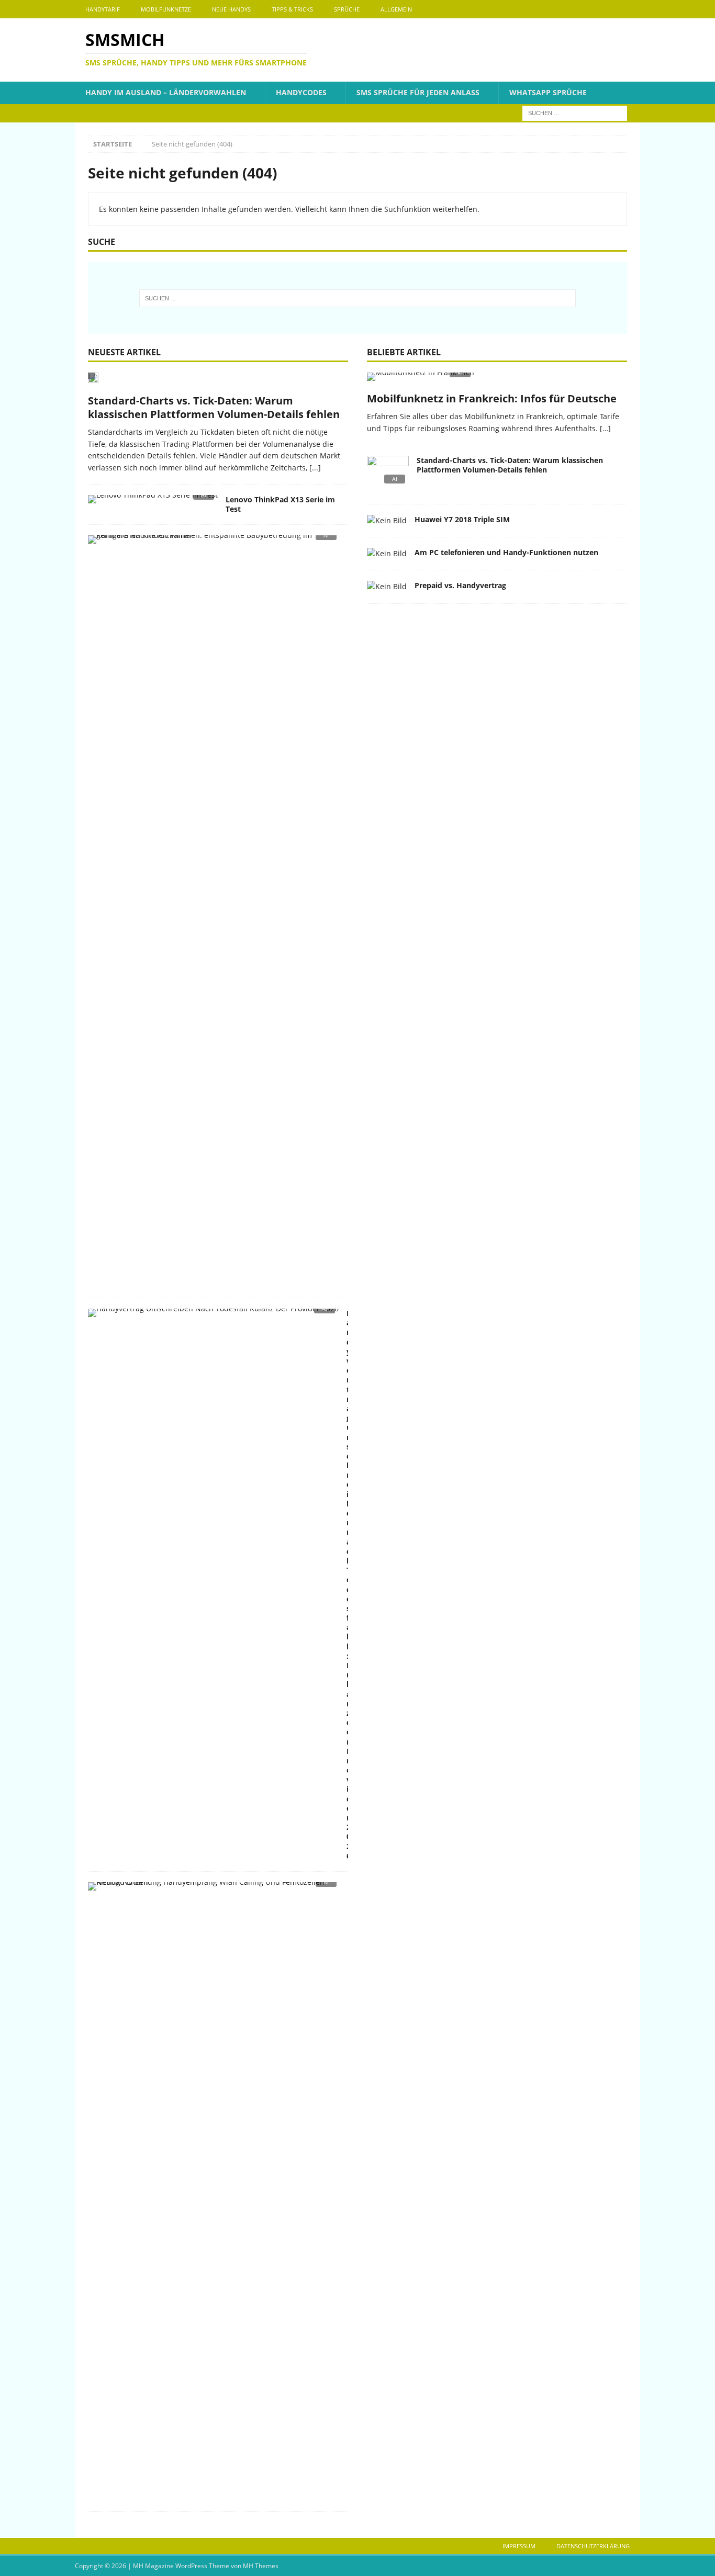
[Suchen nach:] (575, 112)
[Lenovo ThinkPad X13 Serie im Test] (153, 502)
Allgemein (396, 9)
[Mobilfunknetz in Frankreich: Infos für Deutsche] (497, 380)
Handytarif (103, 9)
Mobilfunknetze (166, 9)
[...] (315, 468)
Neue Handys (231, 9)
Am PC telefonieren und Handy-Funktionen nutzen (506, 552)
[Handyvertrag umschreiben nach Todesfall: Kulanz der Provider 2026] (213, 1316)
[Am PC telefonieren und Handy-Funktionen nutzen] (387, 554)
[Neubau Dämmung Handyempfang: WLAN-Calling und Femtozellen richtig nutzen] (214, 1889)
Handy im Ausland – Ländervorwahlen (166, 92)
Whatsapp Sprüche (548, 92)
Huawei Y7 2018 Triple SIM (462, 519)
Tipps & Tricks (292, 9)
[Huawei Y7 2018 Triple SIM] (387, 521)
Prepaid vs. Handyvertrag (460, 585)
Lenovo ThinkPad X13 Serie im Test (280, 504)
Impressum (519, 2546)
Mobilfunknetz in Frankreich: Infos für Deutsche (492, 398)
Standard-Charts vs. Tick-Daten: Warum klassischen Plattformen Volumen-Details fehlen (214, 407)
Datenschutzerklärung (593, 2546)
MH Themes (261, 2566)
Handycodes (301, 92)
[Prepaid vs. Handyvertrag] (387, 587)
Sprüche (347, 9)
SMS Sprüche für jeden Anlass (418, 92)
